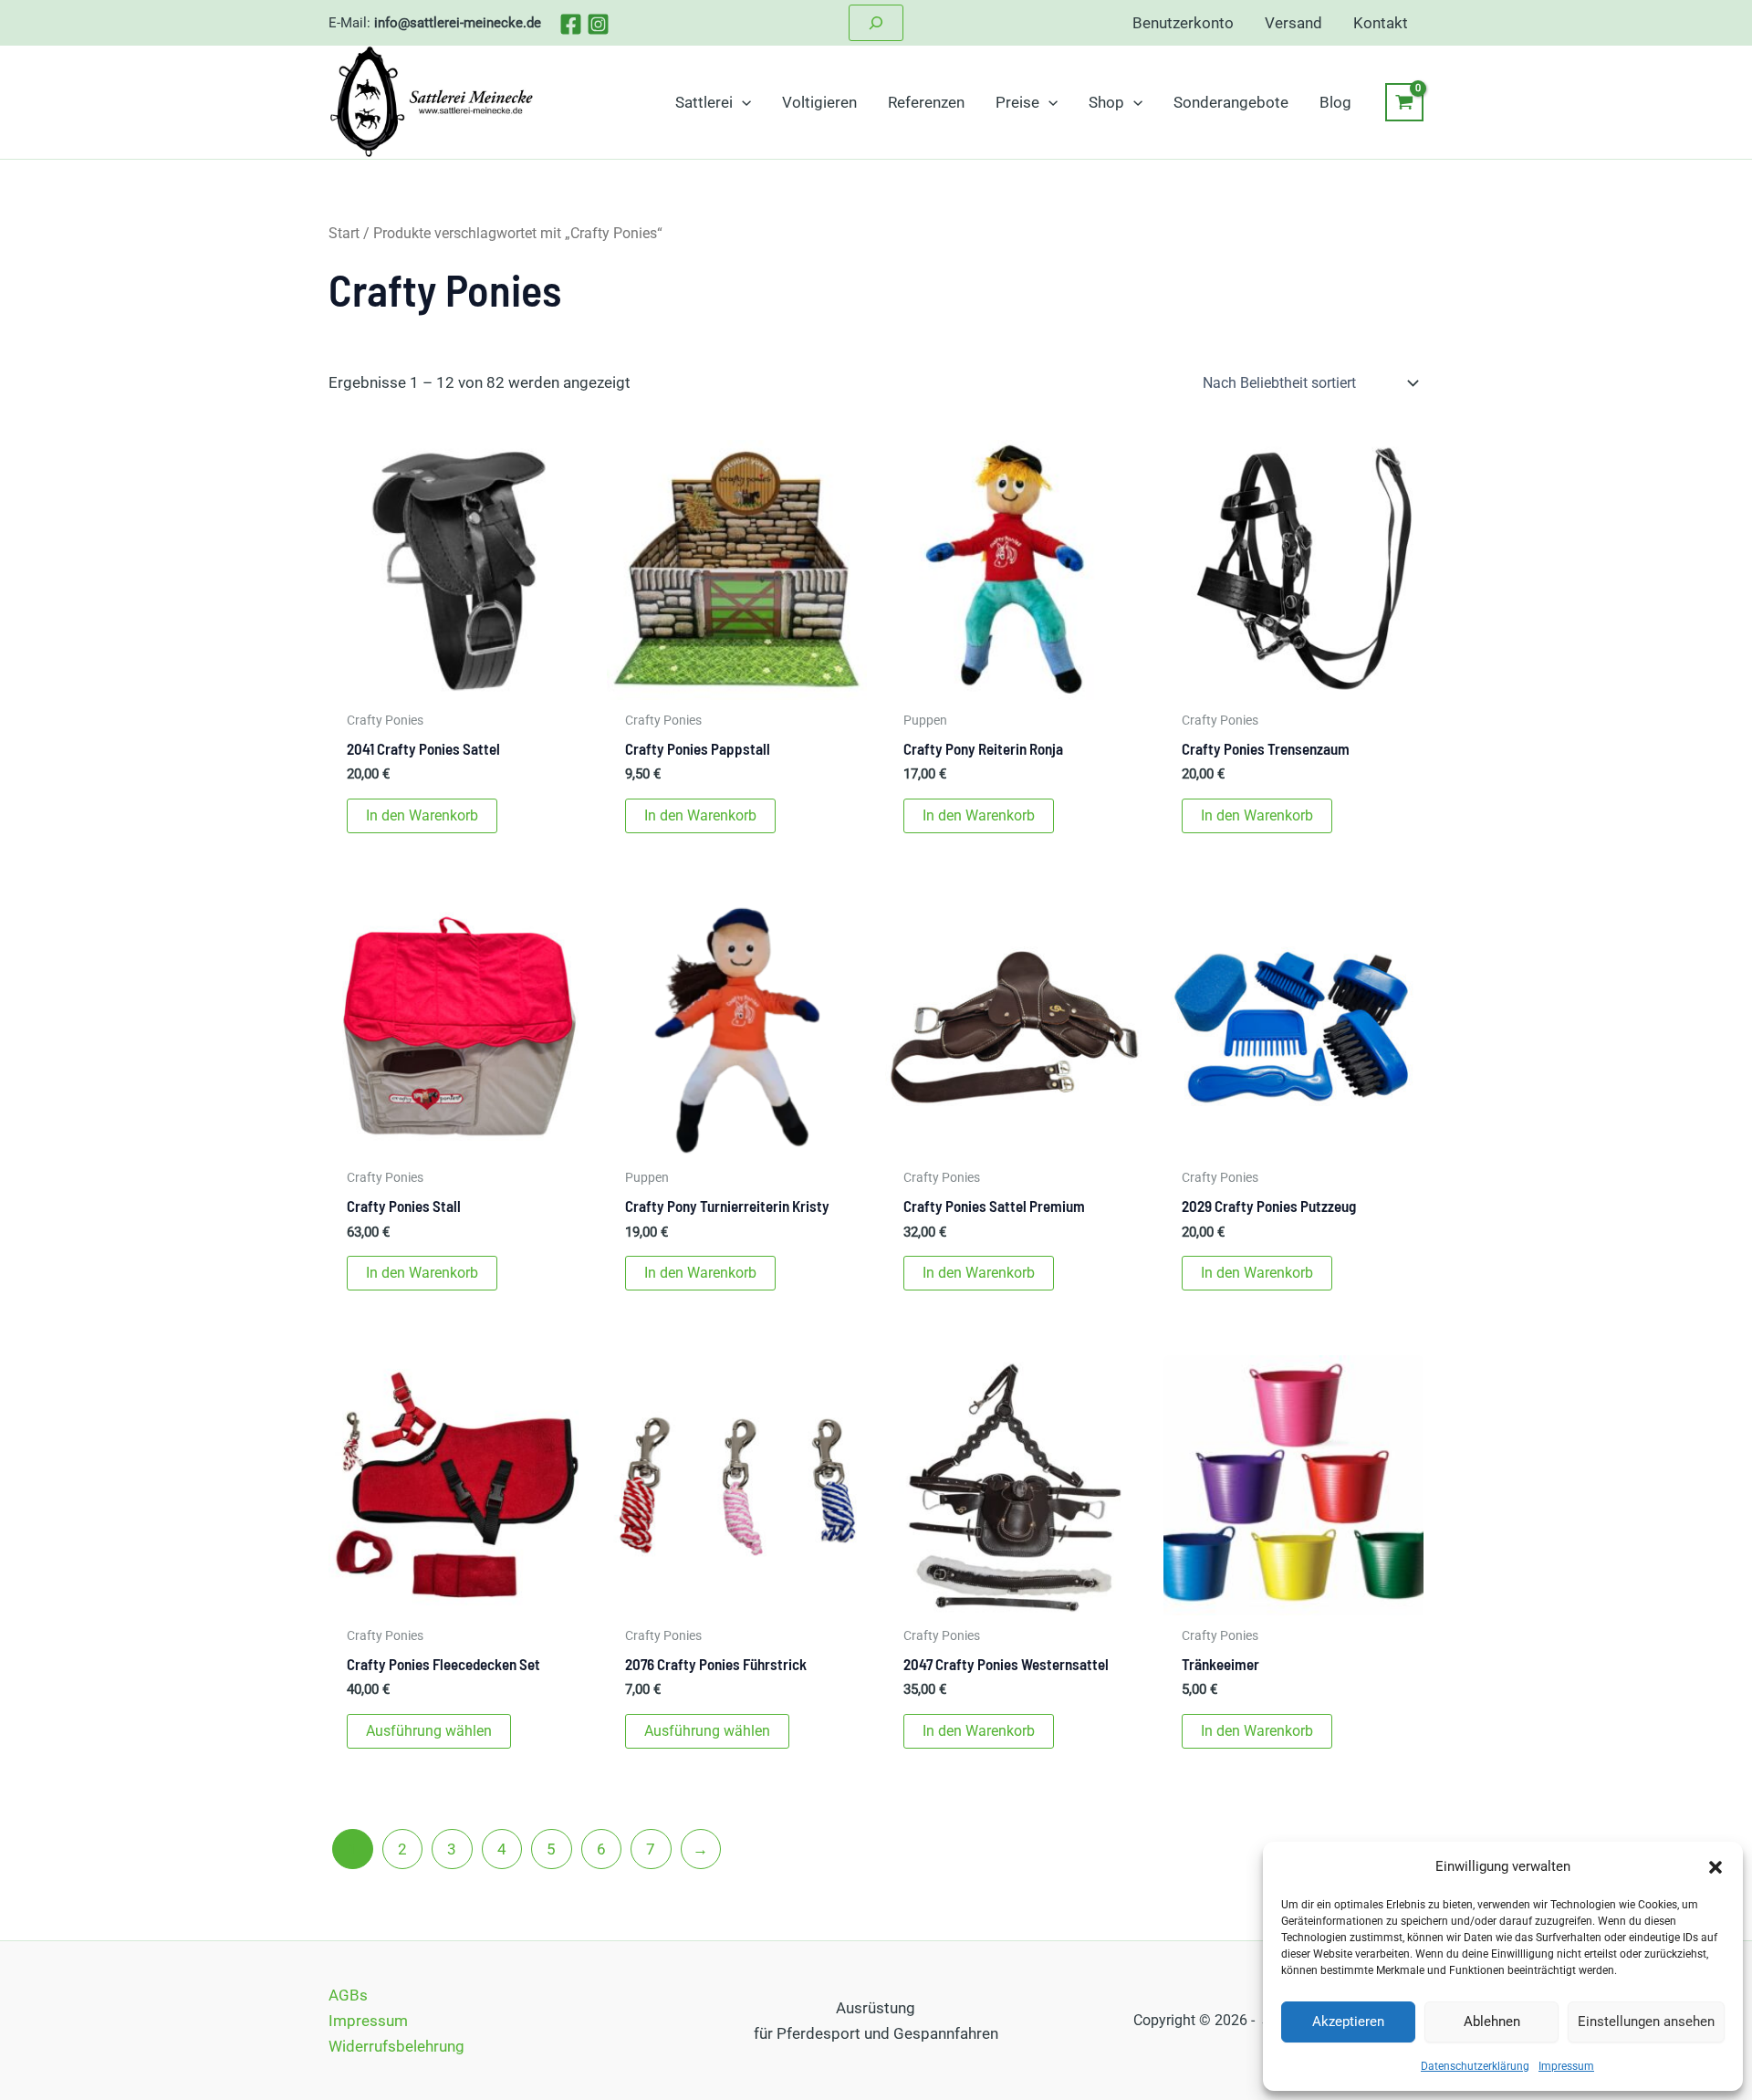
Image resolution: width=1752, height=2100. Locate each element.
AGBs (348, 1995)
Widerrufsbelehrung (396, 2046)
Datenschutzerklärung (1475, 2066)
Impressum (1566, 2066)
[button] (1715, 1867)
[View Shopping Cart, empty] (1404, 102)
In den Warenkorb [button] (422, 815)
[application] (742, 102)
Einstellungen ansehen (1646, 2022)
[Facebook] (571, 24)
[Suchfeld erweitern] (876, 23)
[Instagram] (598, 24)
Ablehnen (1492, 2022)
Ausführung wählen (429, 1731)
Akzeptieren (1348, 2022)
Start (344, 233)
